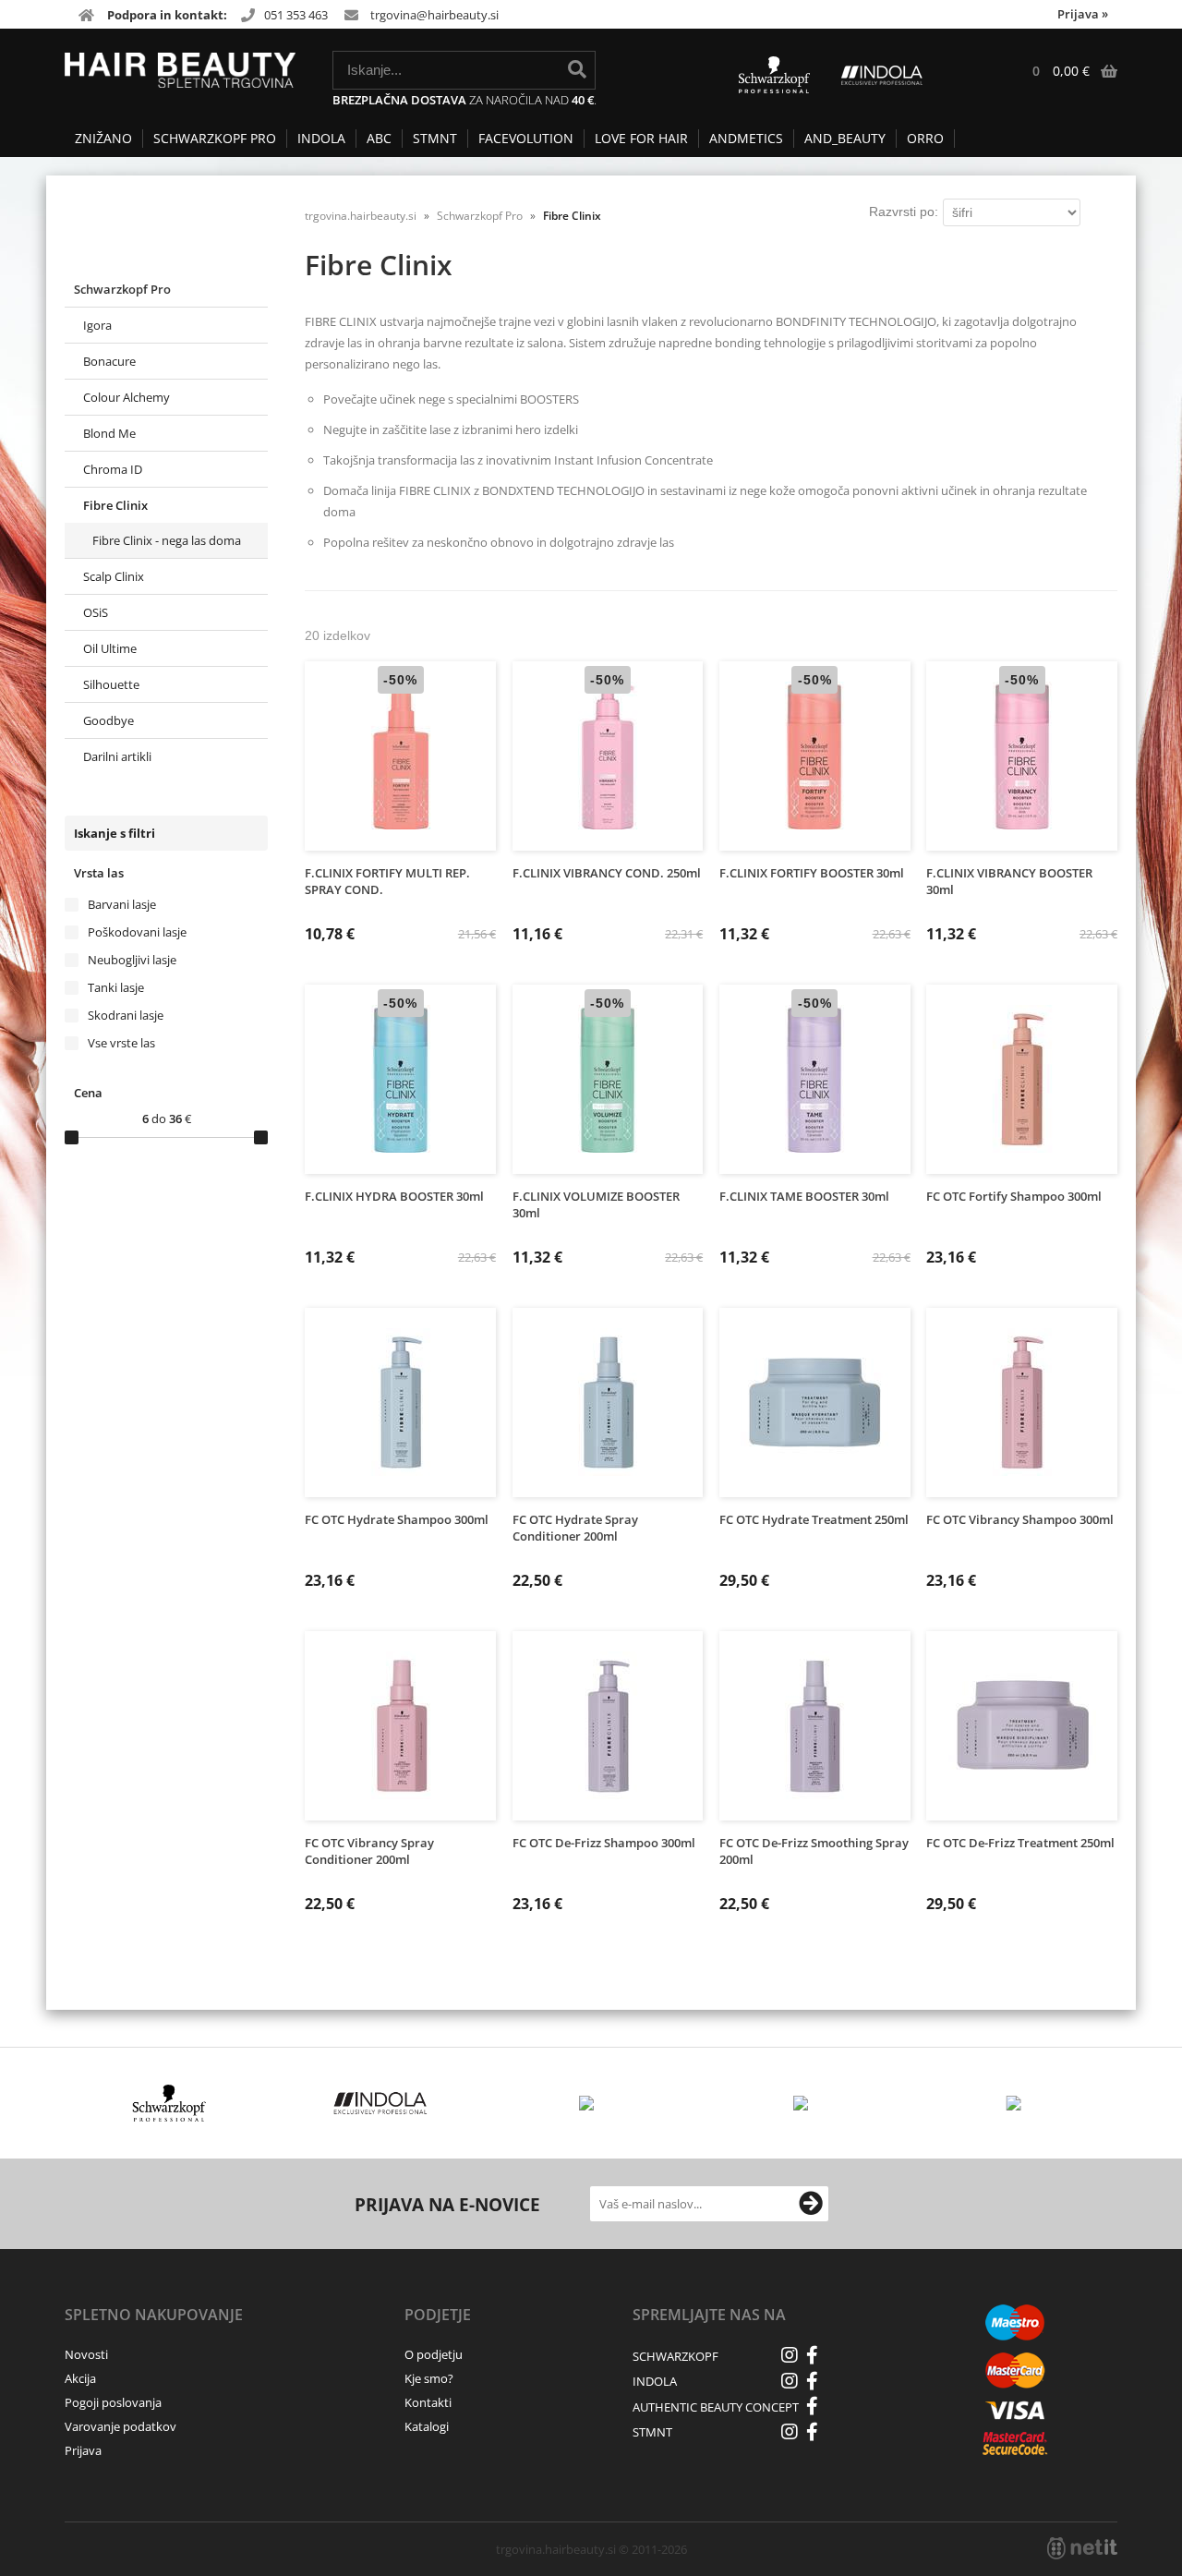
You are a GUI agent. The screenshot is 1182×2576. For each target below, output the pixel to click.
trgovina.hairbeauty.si (361, 216)
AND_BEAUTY (845, 138)
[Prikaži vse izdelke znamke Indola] (381, 2103)
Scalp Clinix (114, 576)
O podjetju (434, 2354)
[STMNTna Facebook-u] (813, 2432)
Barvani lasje (122, 904)
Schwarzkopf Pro (215, 138)
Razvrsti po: (904, 212)
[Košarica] (1066, 71)
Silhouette (111, 684)
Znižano (103, 138)
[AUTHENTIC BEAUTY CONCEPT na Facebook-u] (813, 2406)
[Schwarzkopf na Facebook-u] (813, 2355)
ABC (379, 138)
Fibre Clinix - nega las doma (167, 540)
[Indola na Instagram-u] (790, 2381)
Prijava (1083, 14)
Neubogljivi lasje (132, 960)
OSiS (96, 612)
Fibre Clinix (115, 505)
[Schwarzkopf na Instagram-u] (790, 2355)
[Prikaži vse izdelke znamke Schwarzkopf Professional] (169, 2103)
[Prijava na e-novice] (811, 2204)
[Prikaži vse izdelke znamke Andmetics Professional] (591, 2103)
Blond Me (109, 433)
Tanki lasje (116, 987)
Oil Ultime (110, 648)
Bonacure (109, 361)
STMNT (435, 138)
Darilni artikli (117, 756)
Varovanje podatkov (121, 2426)
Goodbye (109, 720)
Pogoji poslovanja (113, 2402)
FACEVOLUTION (526, 138)
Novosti (86, 2354)
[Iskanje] (577, 69)
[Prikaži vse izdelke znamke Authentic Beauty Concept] (803, 2103)
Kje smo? (429, 2378)
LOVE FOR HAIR (641, 138)
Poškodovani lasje (137, 932)
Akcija (80, 2378)
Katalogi (427, 2426)
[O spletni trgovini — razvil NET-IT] (1082, 2548)
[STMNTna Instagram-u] (790, 2432)
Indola (321, 138)
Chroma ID (113, 469)
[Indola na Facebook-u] (813, 2381)
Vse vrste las (121, 1043)
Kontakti (428, 2402)
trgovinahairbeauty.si (434, 15)
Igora (97, 325)
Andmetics (746, 138)
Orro (925, 138)
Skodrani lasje (126, 1015)
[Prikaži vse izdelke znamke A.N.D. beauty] (1014, 2103)
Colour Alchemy (127, 397)
